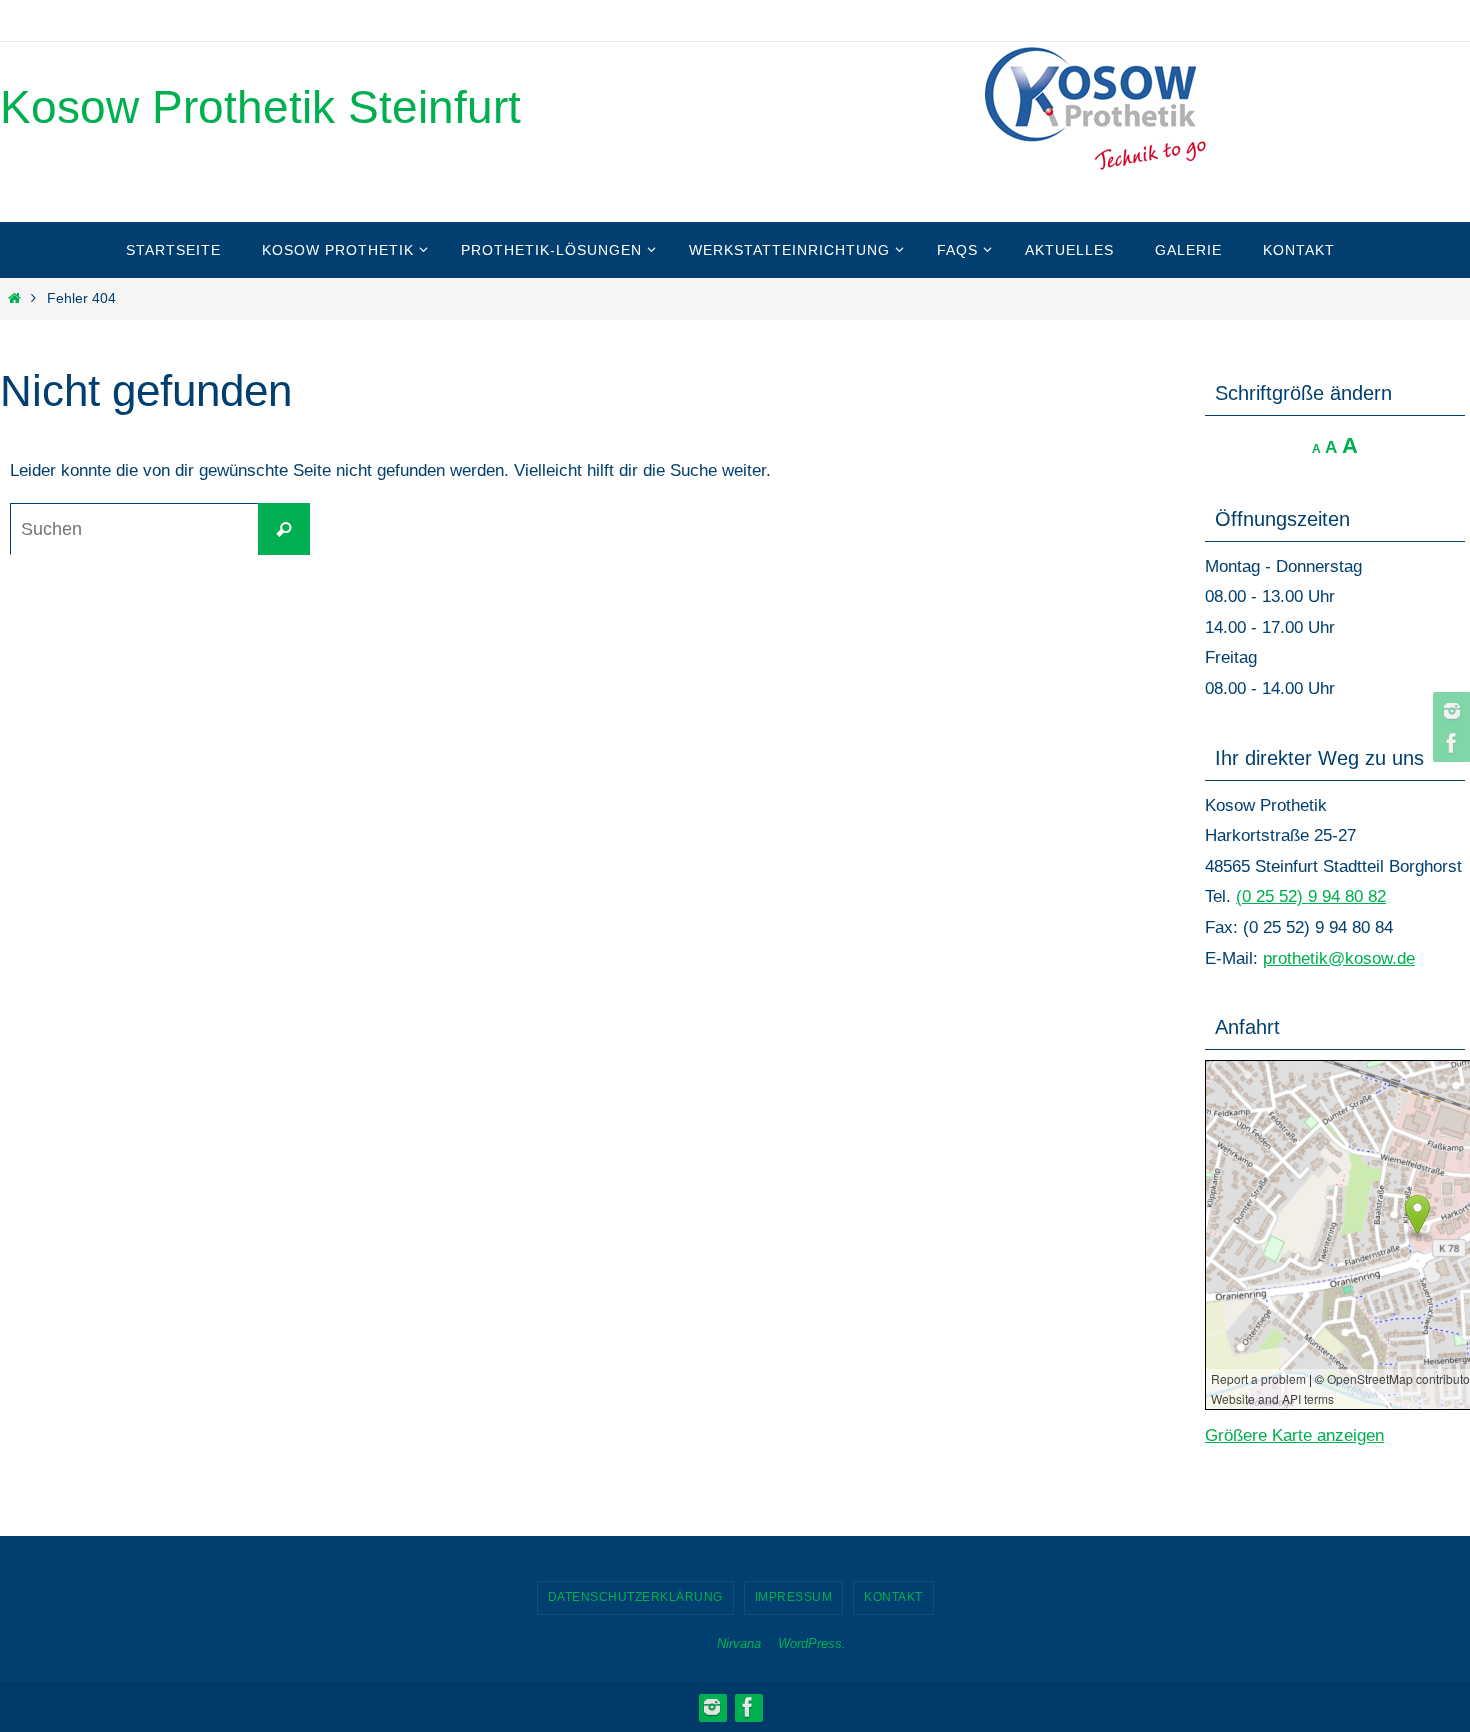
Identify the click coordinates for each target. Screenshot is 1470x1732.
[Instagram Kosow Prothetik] (1449, 711)
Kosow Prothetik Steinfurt (260, 107)
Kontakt (893, 1597)
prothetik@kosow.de (1339, 958)
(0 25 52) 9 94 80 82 (1311, 896)
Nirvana (739, 1643)
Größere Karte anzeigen (1294, 1435)
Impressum (794, 1597)
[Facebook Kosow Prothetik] (1449, 743)
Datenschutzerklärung (635, 1597)
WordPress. (812, 1643)
